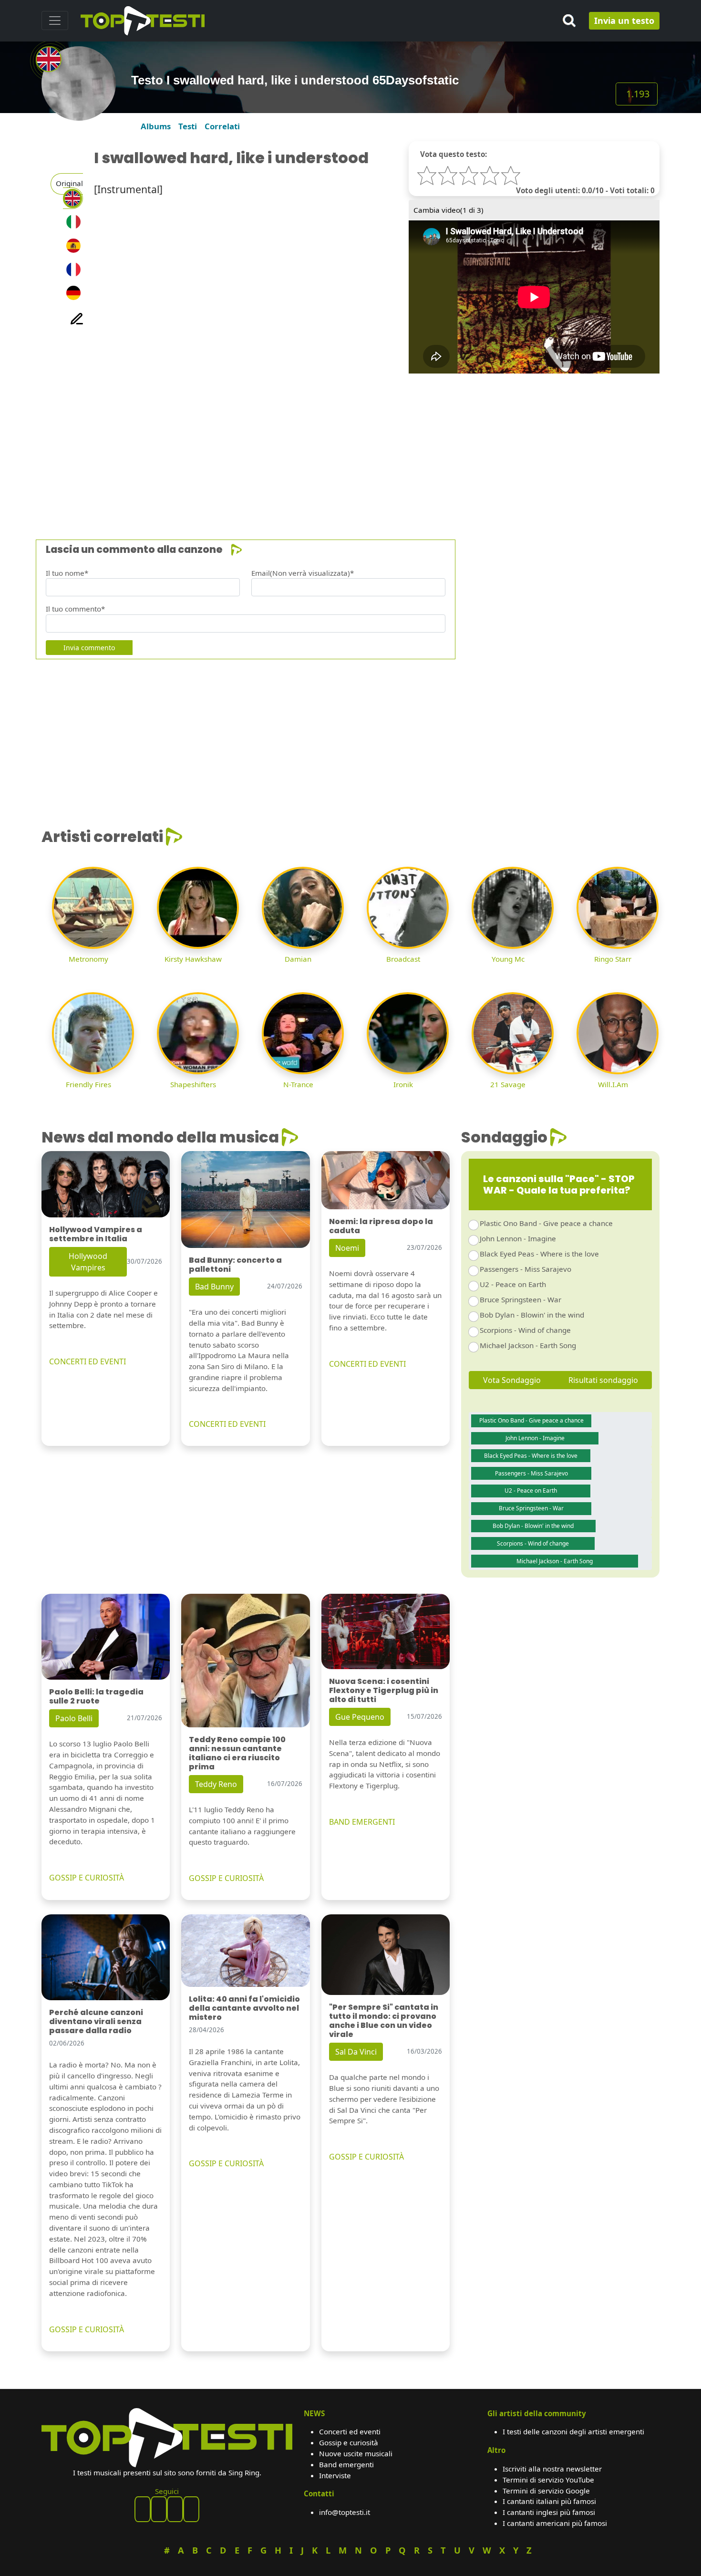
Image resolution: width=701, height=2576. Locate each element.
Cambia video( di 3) (448, 210)
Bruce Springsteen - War (521, 1299)
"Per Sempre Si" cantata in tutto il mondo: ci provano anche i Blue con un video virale (384, 2021)
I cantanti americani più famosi (555, 2523)
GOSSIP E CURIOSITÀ (87, 1878)
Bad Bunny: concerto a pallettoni (235, 1265)
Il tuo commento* (75, 609)
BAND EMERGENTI (362, 1822)
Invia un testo (624, 21)
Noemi (347, 1248)
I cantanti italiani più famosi (549, 2501)
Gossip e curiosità (349, 2442)
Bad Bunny (214, 1287)
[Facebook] (143, 2509)
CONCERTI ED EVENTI (88, 1361)
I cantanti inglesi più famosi (549, 2512)
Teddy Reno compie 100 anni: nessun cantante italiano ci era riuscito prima (237, 1753)
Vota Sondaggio (512, 1380)
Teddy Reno (216, 1784)
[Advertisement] (328, 440)
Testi (188, 126)
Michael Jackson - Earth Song (528, 1345)
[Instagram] (175, 2509)
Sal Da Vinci (356, 2052)
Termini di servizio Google (546, 2491)
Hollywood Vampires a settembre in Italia (96, 1234)
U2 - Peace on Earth (513, 1284)
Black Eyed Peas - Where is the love (539, 1254)
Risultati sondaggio (603, 1380)
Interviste (335, 2475)
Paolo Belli (74, 1718)
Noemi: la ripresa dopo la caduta (381, 1226)
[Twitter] (191, 2509)
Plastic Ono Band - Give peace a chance (546, 1223)
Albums (156, 126)
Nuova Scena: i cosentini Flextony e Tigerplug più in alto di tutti (384, 1690)
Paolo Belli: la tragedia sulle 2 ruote (96, 1696)
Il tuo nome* (67, 573)
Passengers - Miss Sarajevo (526, 1269)
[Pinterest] (159, 2509)
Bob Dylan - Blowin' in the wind (532, 1315)
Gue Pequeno (360, 1717)
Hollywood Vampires (88, 1262)
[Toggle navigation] (55, 21)
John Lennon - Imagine (518, 1238)
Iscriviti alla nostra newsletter (552, 2469)
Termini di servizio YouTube (548, 2480)
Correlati (222, 126)
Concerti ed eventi (350, 2431)
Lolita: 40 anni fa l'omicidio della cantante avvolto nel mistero (244, 2008)
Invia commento (89, 648)
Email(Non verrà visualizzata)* (303, 573)
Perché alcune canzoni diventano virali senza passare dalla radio (96, 2021)
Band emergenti (346, 2464)
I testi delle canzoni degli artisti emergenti (573, 2431)
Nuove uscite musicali (356, 2453)
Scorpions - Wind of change (525, 1330)
